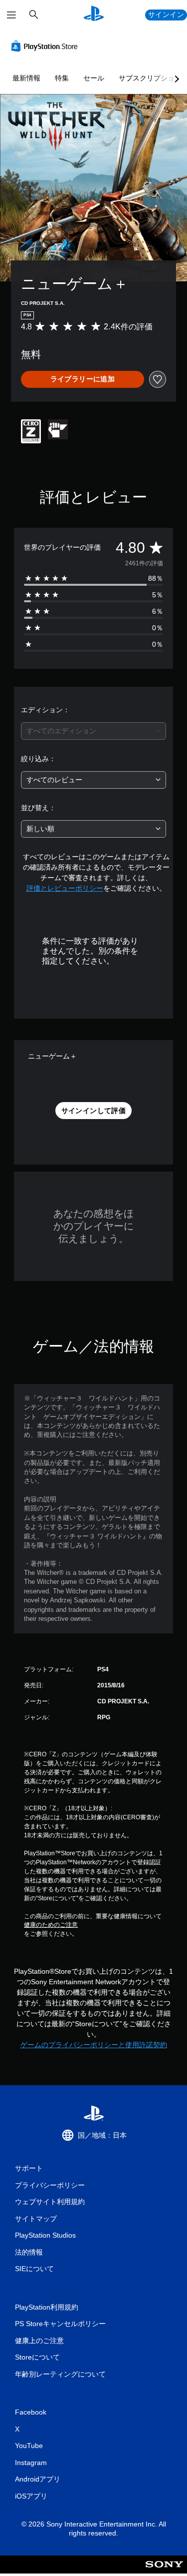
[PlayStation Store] (46, 46)
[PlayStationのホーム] (94, 15)
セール (94, 78)
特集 (62, 78)
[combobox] (93, 731)
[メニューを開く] (11, 15)
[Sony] (164, 2571)
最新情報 (26, 78)
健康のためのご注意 (51, 1925)
